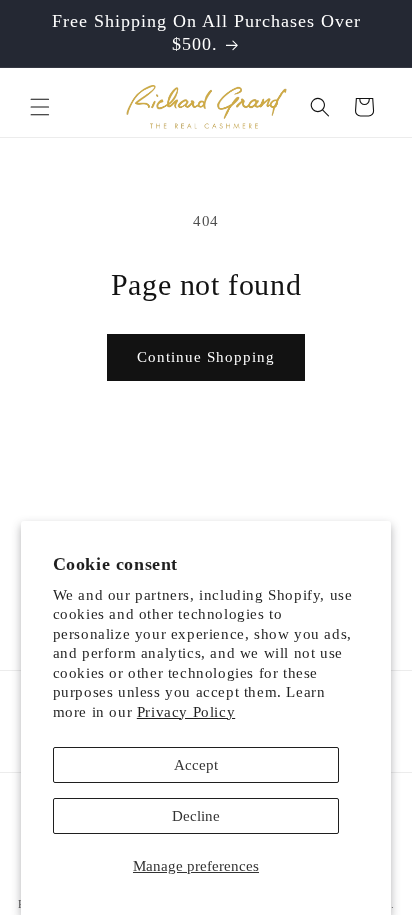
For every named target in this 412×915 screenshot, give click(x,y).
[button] (40, 107)
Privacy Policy (186, 712)
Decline (196, 816)
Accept (196, 765)
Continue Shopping (206, 357)
